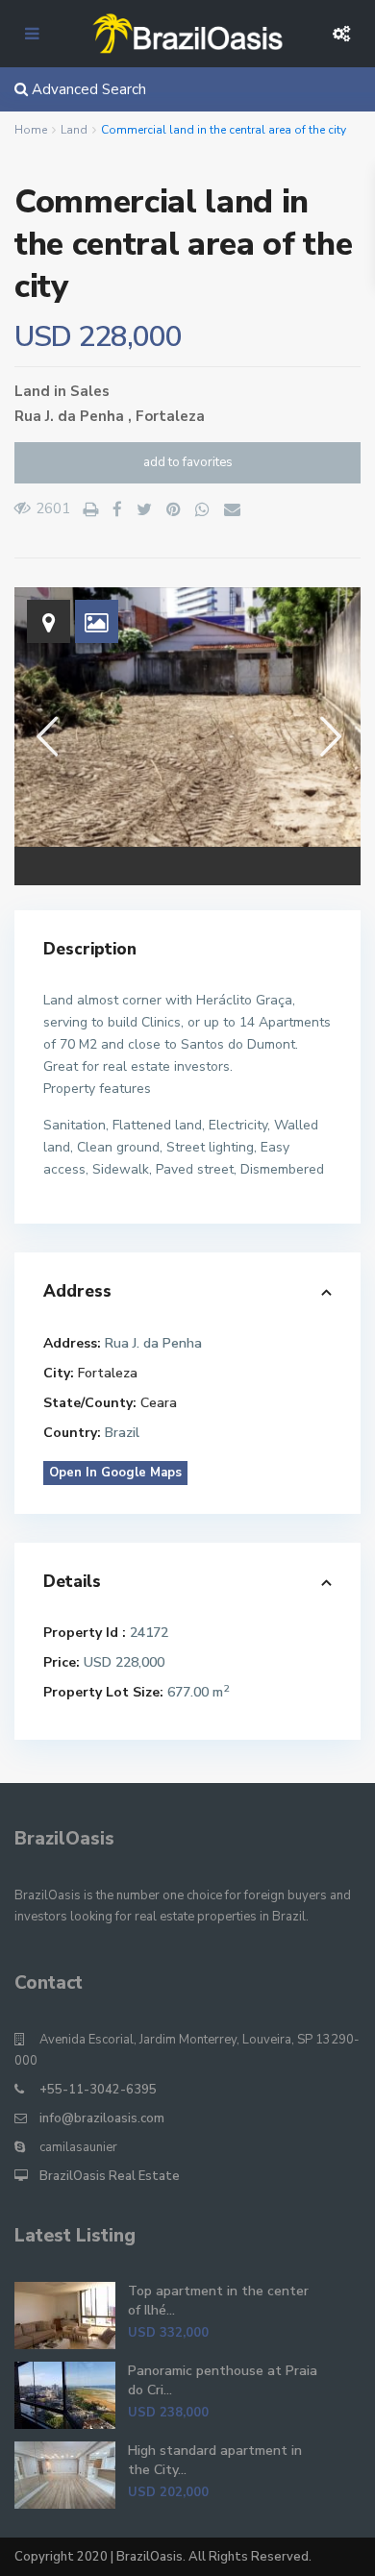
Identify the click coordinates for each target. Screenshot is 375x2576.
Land (74, 130)
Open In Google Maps (115, 1473)
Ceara (159, 1403)
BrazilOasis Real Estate (110, 2176)
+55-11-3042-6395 (98, 2090)
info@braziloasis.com (102, 2118)
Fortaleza (170, 416)
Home (31, 130)
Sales (90, 391)
